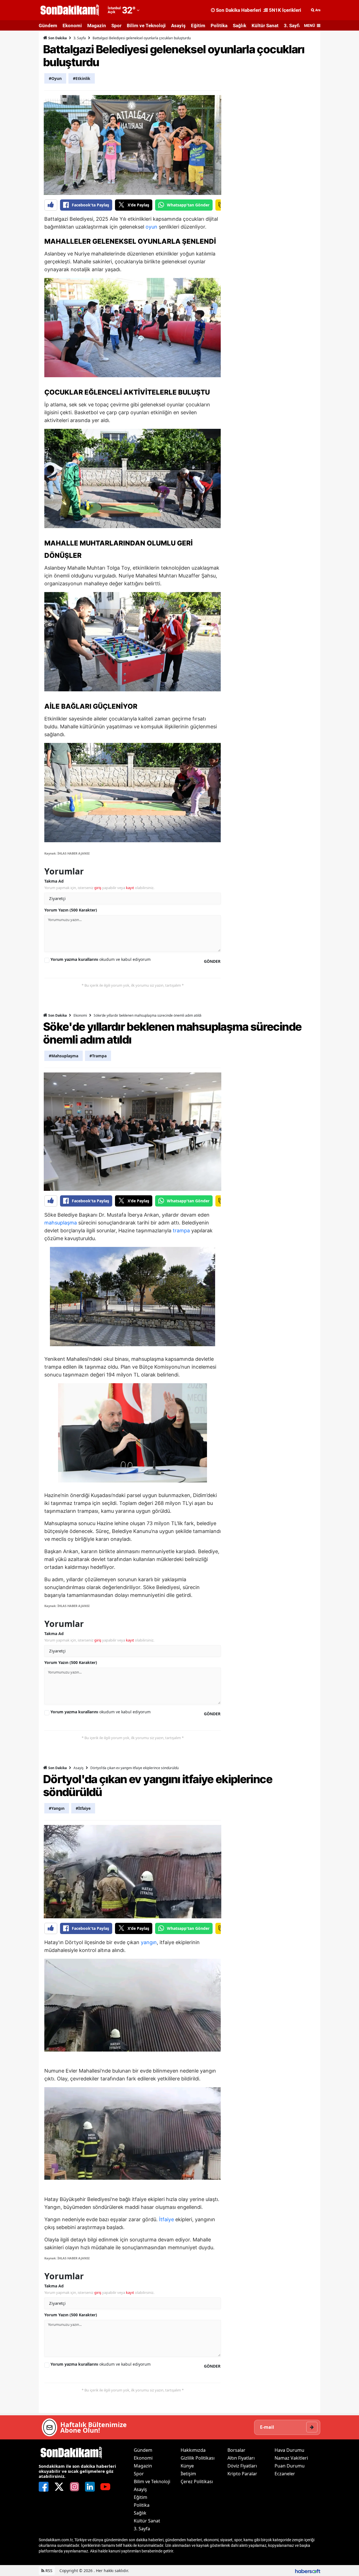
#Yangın (57, 1808)
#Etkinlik (82, 78)
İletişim (188, 2474)
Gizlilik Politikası (198, 2458)
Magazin (97, 26)
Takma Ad (54, 881)
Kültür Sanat (265, 26)
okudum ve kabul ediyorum (101, 959)
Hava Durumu (289, 2450)
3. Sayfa (293, 26)
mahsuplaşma (61, 1223)
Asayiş (178, 26)
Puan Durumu (290, 2466)
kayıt (130, 888)
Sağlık (240, 26)
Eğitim (198, 26)
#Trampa (98, 1056)
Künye (187, 2466)
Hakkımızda (193, 2450)
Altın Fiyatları (241, 2458)
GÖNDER (212, 961)
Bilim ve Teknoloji (146, 26)
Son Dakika (57, 38)
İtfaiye (166, 2219)
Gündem (48, 26)
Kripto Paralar (242, 2474)
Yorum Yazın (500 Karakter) (71, 910)
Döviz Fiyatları (242, 2466)
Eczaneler (285, 2474)
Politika (219, 26)
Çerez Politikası (197, 2481)
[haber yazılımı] (308, 2571)
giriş (98, 888)
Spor (116, 26)
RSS (48, 2571)
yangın (149, 1942)
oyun (151, 227)
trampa (181, 1231)
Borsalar (236, 2450)
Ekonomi (72, 26)
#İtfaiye (83, 1808)
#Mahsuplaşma (64, 1056)
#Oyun (55, 78)
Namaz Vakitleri (291, 2458)
